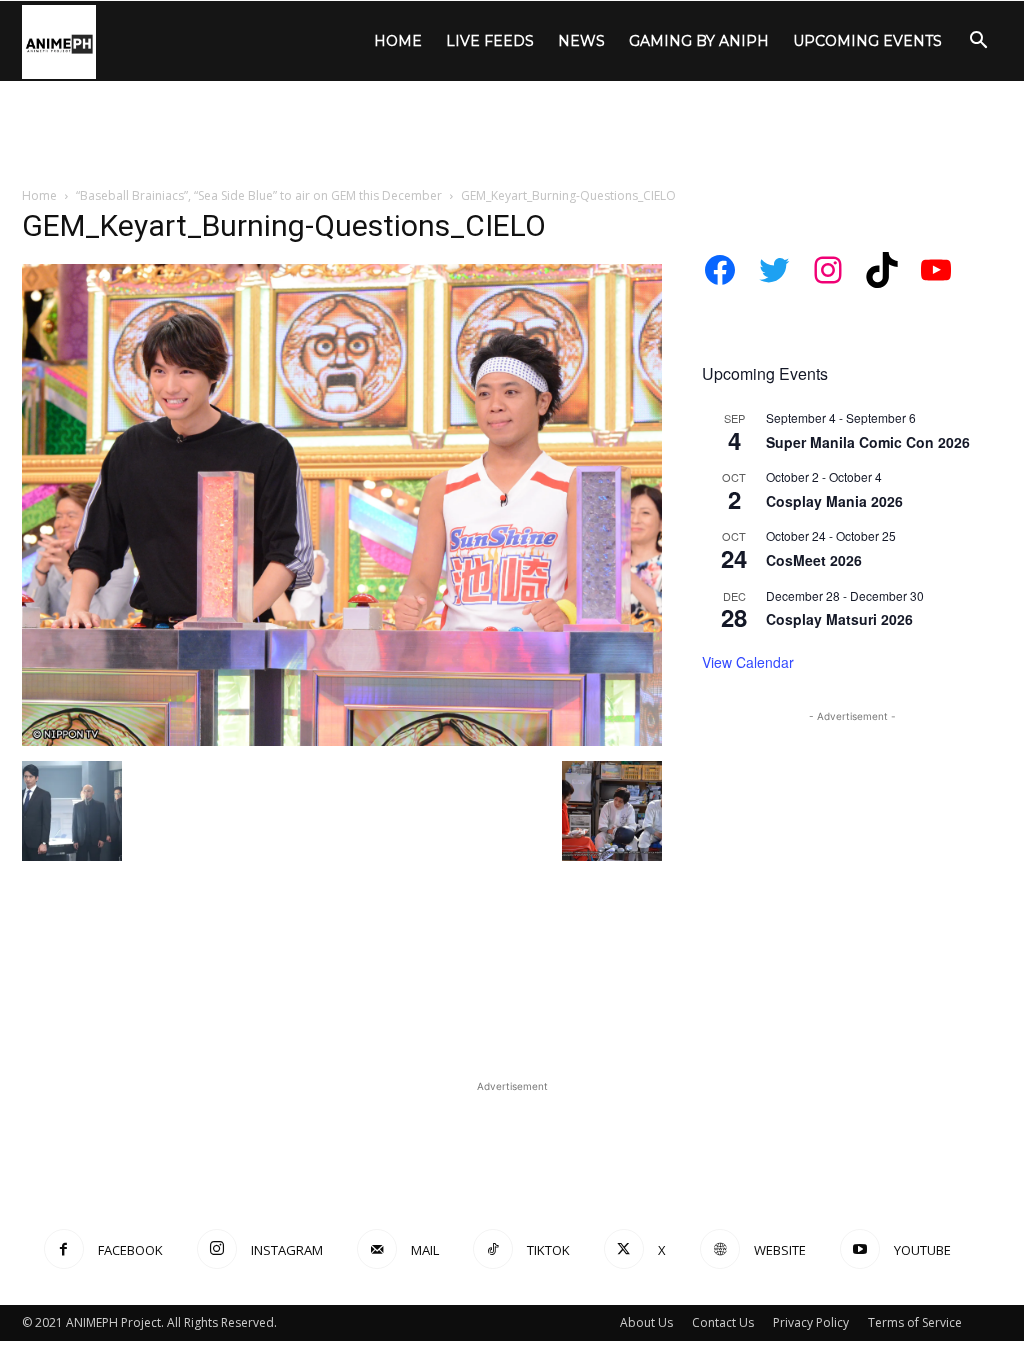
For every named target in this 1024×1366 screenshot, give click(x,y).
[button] (978, 42)
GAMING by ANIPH (699, 41)
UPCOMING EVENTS (867, 41)
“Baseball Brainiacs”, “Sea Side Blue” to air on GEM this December (259, 195)
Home (39, 195)
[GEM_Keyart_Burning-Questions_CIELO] (342, 740)
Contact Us (723, 1322)
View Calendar (748, 662)
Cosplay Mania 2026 (834, 501)
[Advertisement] (512, 135)
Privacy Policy (811, 1322)
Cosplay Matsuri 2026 (839, 619)
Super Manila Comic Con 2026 (868, 442)
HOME (398, 41)
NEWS (581, 41)
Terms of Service (915, 1322)
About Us (646, 1322)
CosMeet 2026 (814, 560)
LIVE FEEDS (490, 41)
